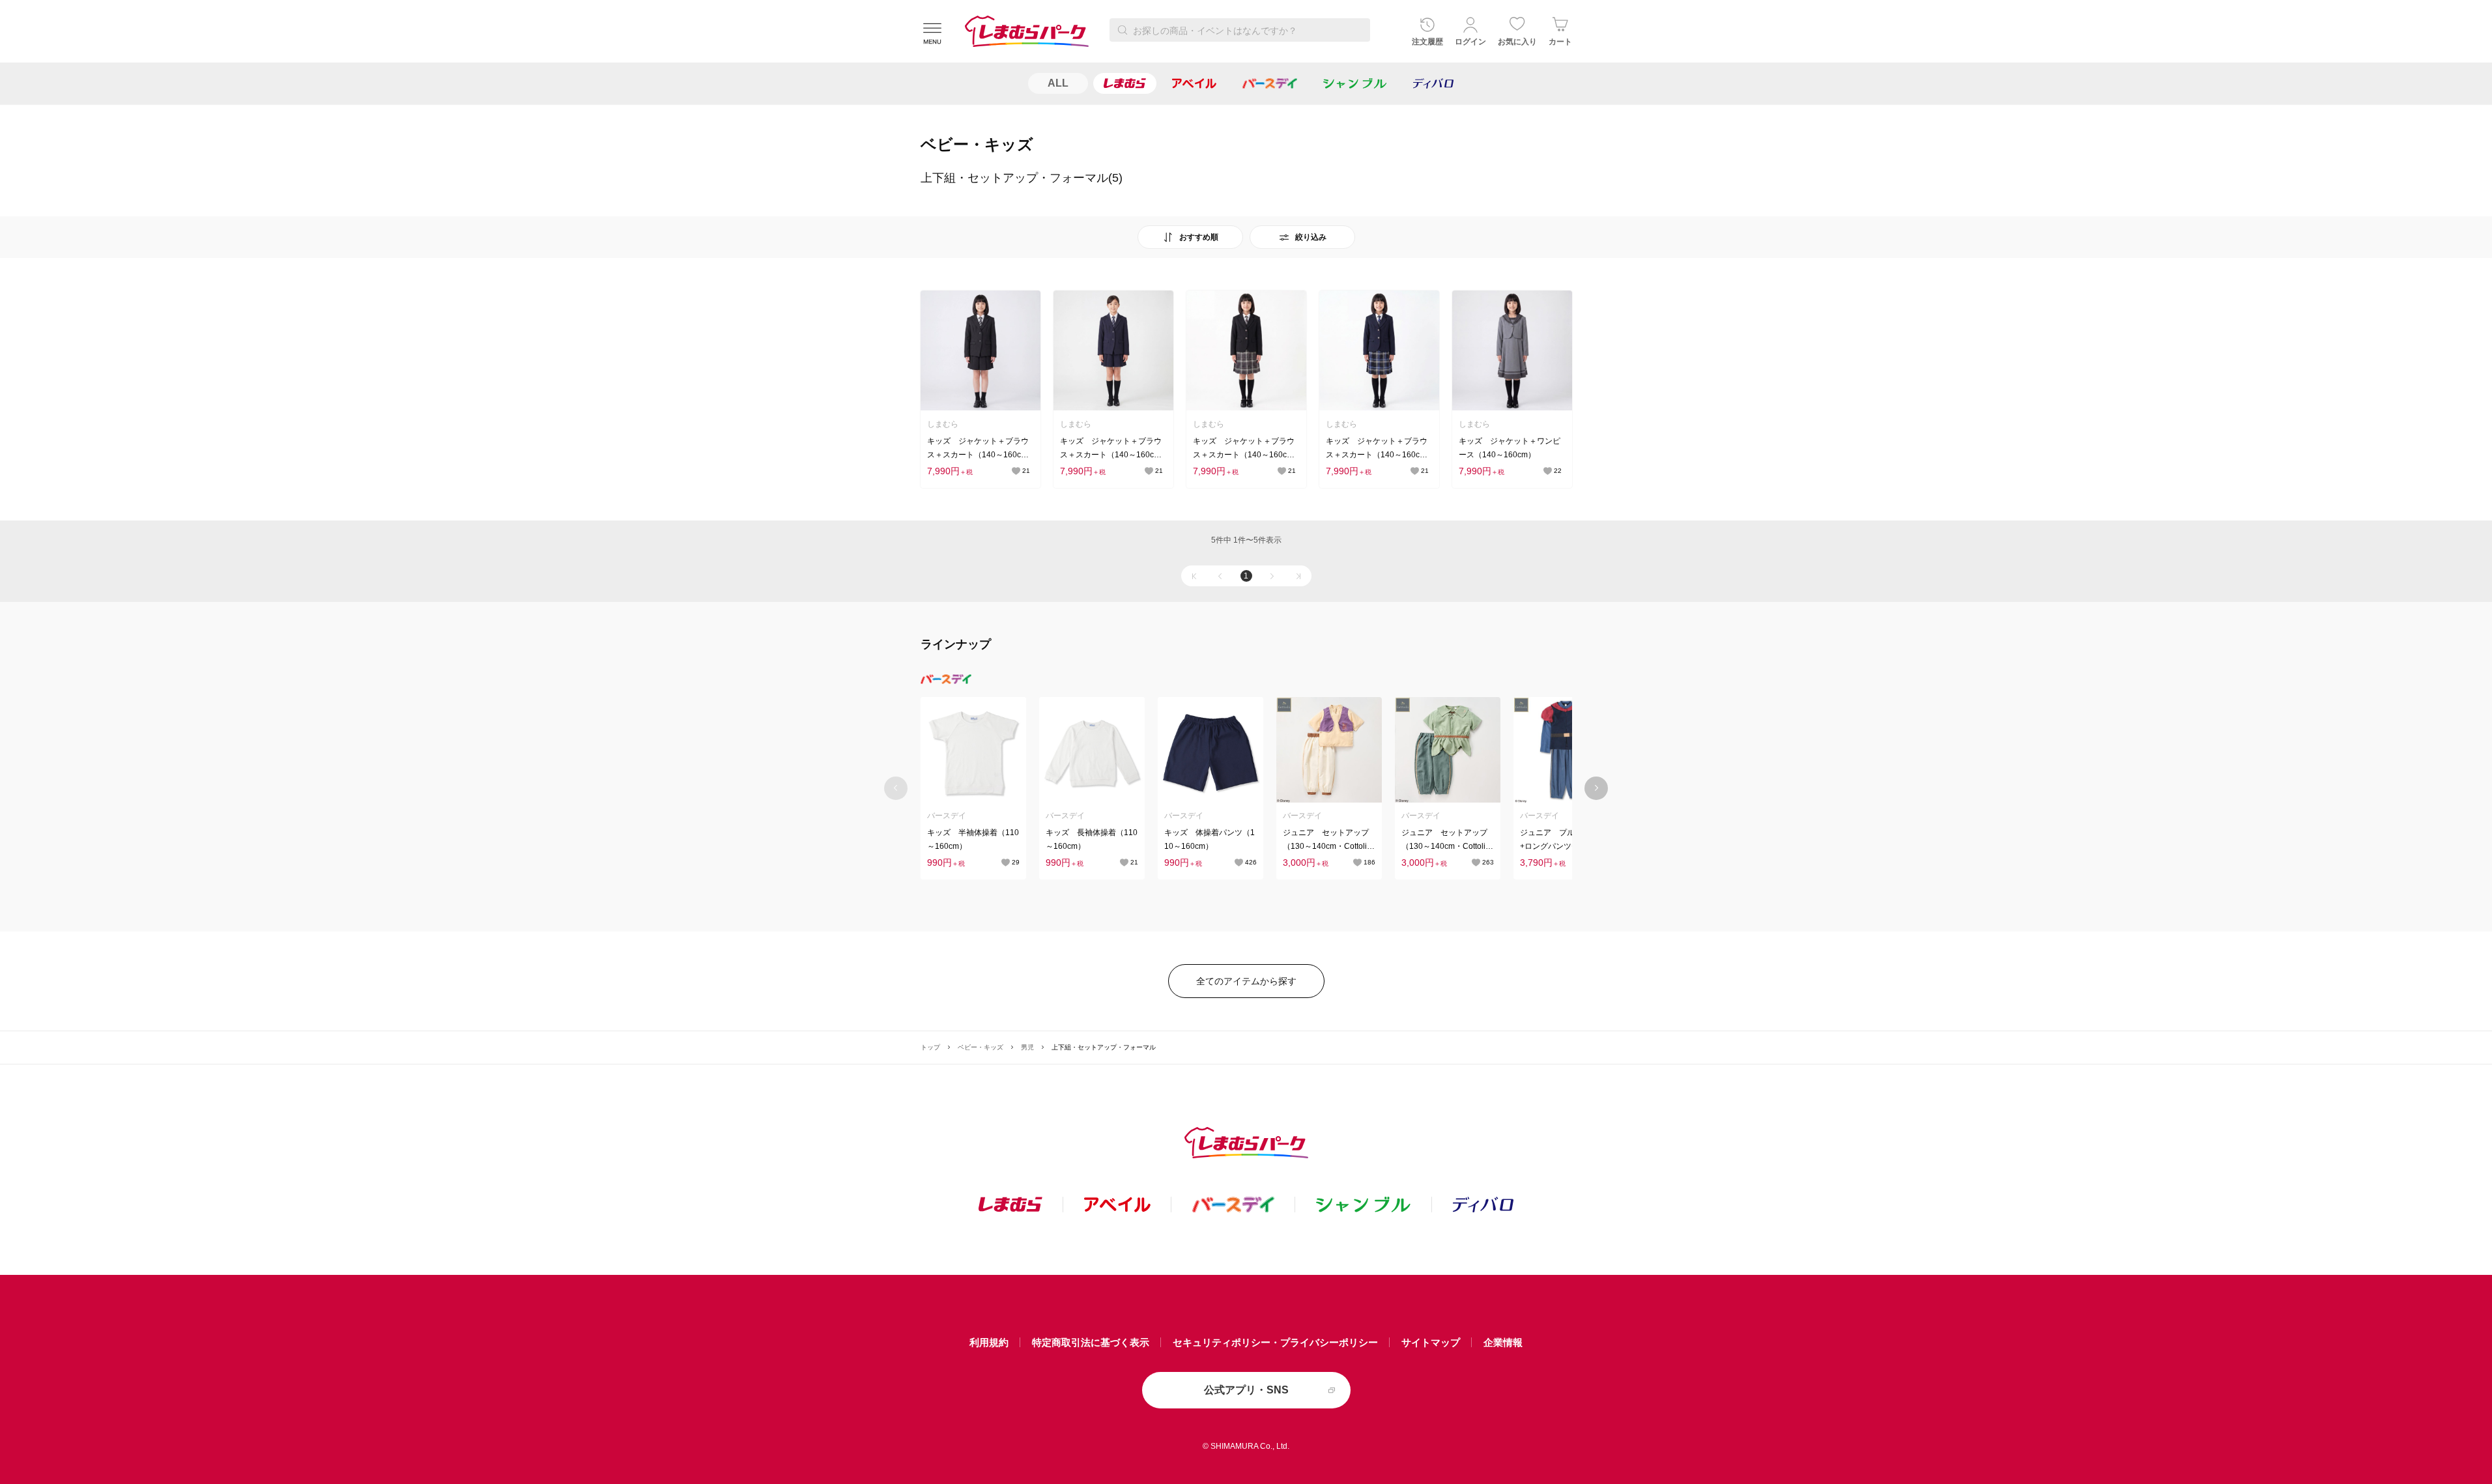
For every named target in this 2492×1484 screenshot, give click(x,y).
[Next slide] (1597, 788)
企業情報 (1503, 1342)
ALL (1058, 83)
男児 (1027, 1047)
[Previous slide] (896, 788)
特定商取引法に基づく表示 (1091, 1342)
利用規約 (989, 1342)
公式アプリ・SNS (1246, 1390)
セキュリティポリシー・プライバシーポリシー (1275, 1342)
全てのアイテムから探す (1246, 981)
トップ (930, 1047)
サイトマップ (1431, 1342)
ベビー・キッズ (981, 1047)
